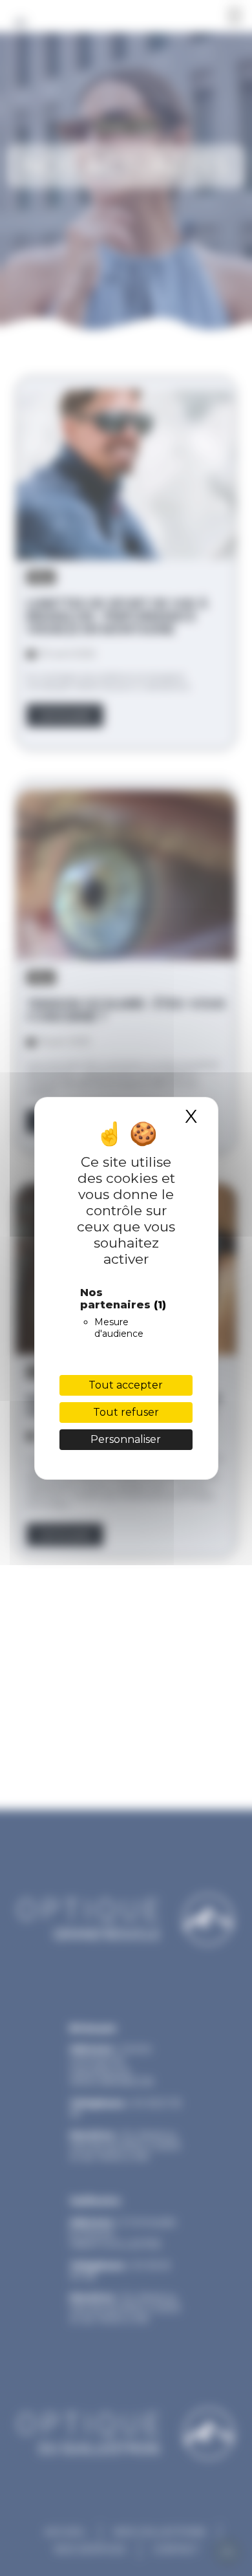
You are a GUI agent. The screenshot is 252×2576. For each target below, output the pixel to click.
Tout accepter (126, 1385)
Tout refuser (126, 1412)
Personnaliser (126, 1439)
